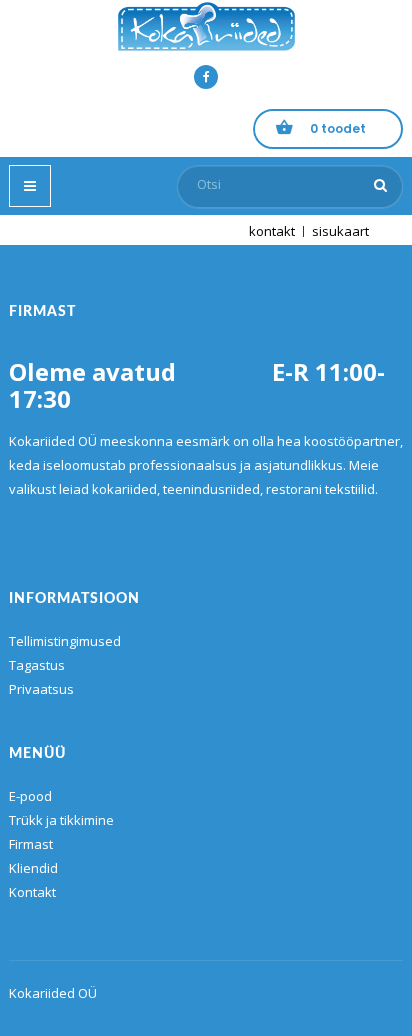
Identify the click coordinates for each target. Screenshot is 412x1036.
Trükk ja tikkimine (61, 820)
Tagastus (37, 665)
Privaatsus (41, 689)
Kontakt (32, 892)
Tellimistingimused (65, 641)
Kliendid (33, 868)
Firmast (31, 844)
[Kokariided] (206, 26)
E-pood (30, 796)
